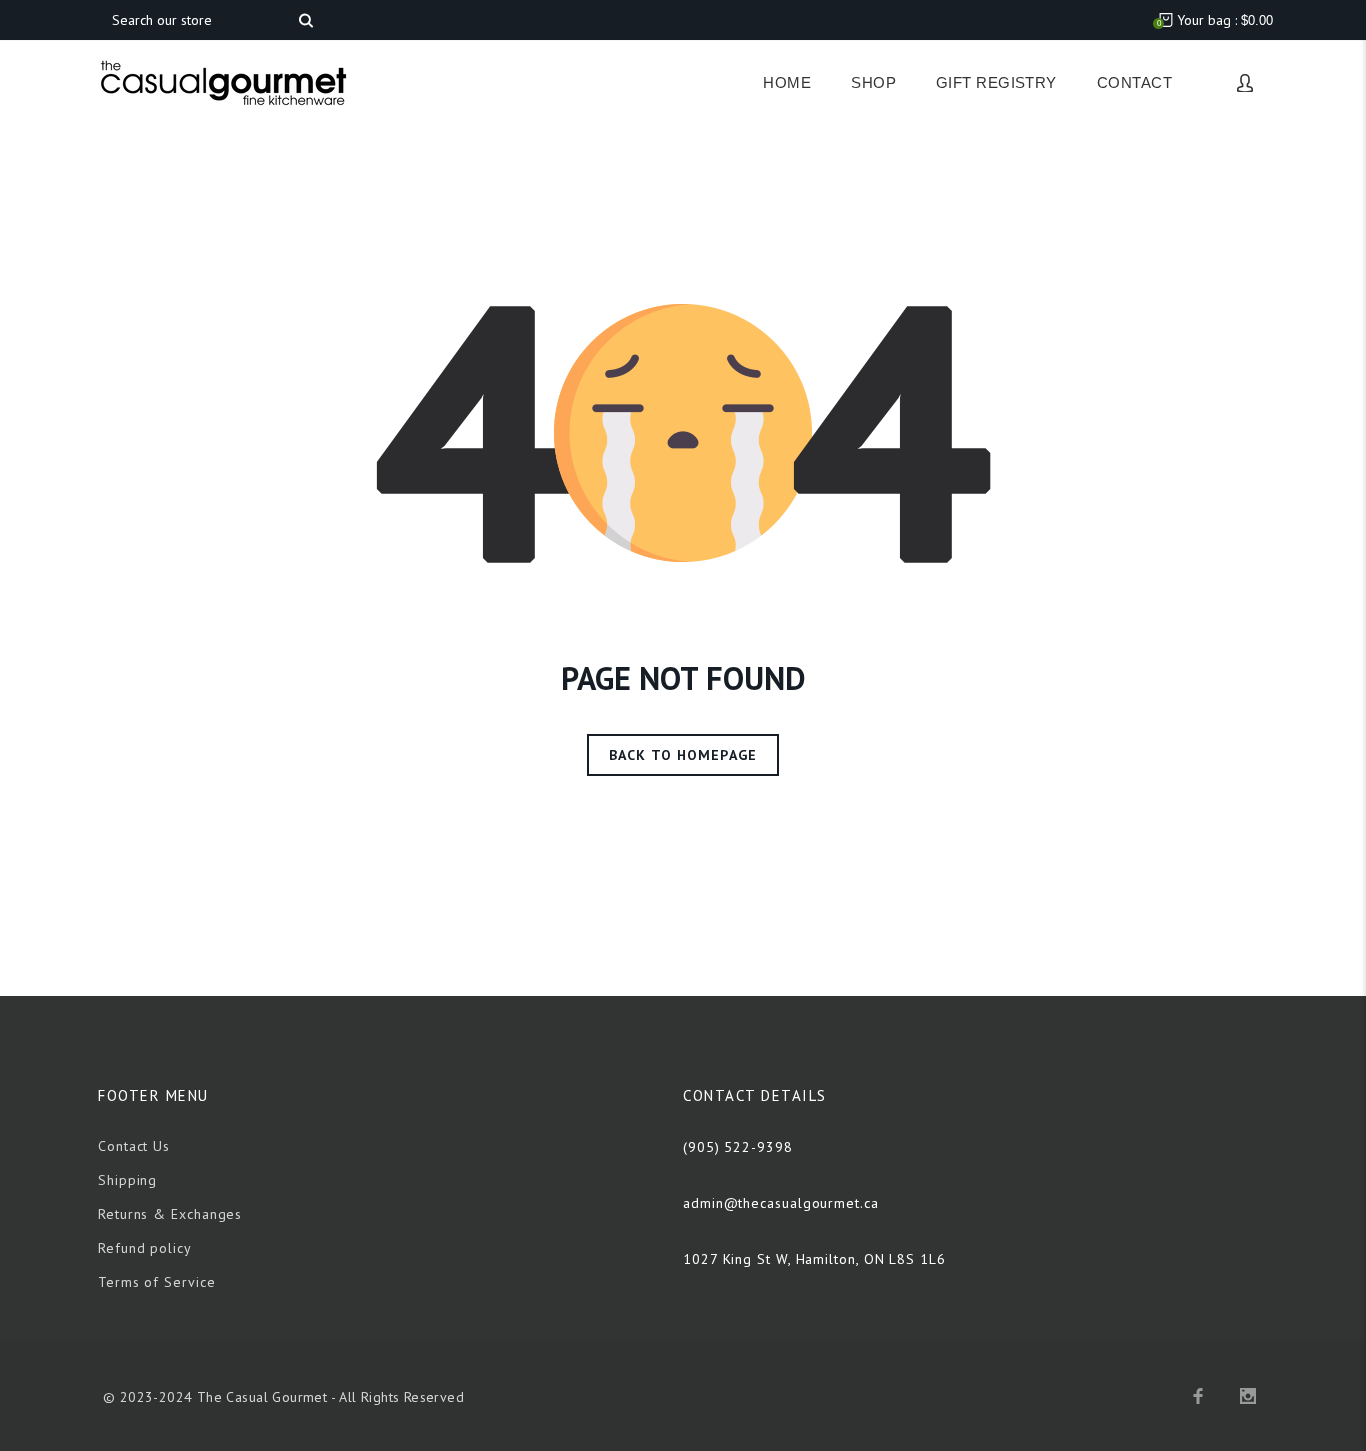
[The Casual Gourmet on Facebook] (1198, 1396)
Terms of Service (157, 1282)
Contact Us (134, 1146)
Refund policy (145, 1248)
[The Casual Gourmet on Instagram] (1248, 1396)
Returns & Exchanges (170, 1214)
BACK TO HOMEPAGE (683, 755)
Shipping (127, 1180)
